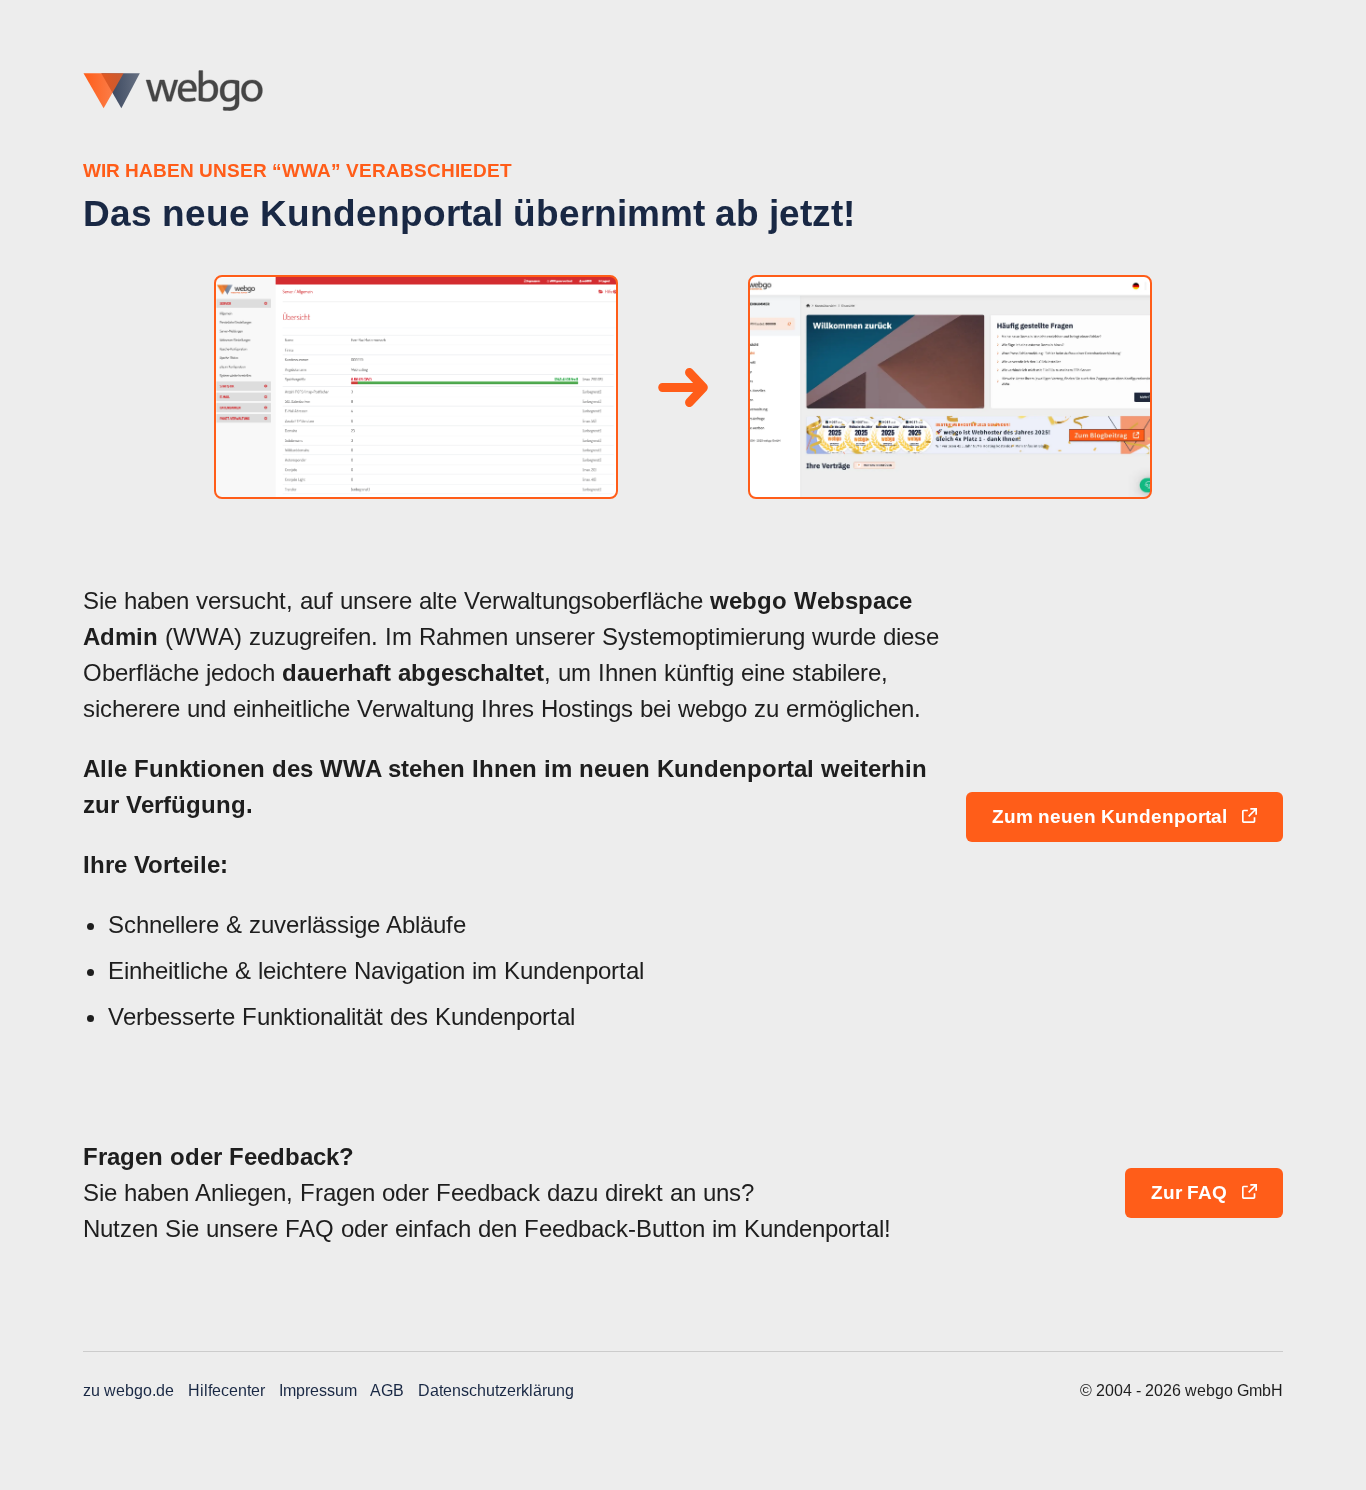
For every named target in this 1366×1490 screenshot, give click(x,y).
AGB (387, 1390)
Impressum (318, 1390)
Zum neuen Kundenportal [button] (1112, 816)
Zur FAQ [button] (1191, 1192)
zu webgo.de (128, 1390)
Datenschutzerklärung (496, 1390)
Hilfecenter (226, 1390)
